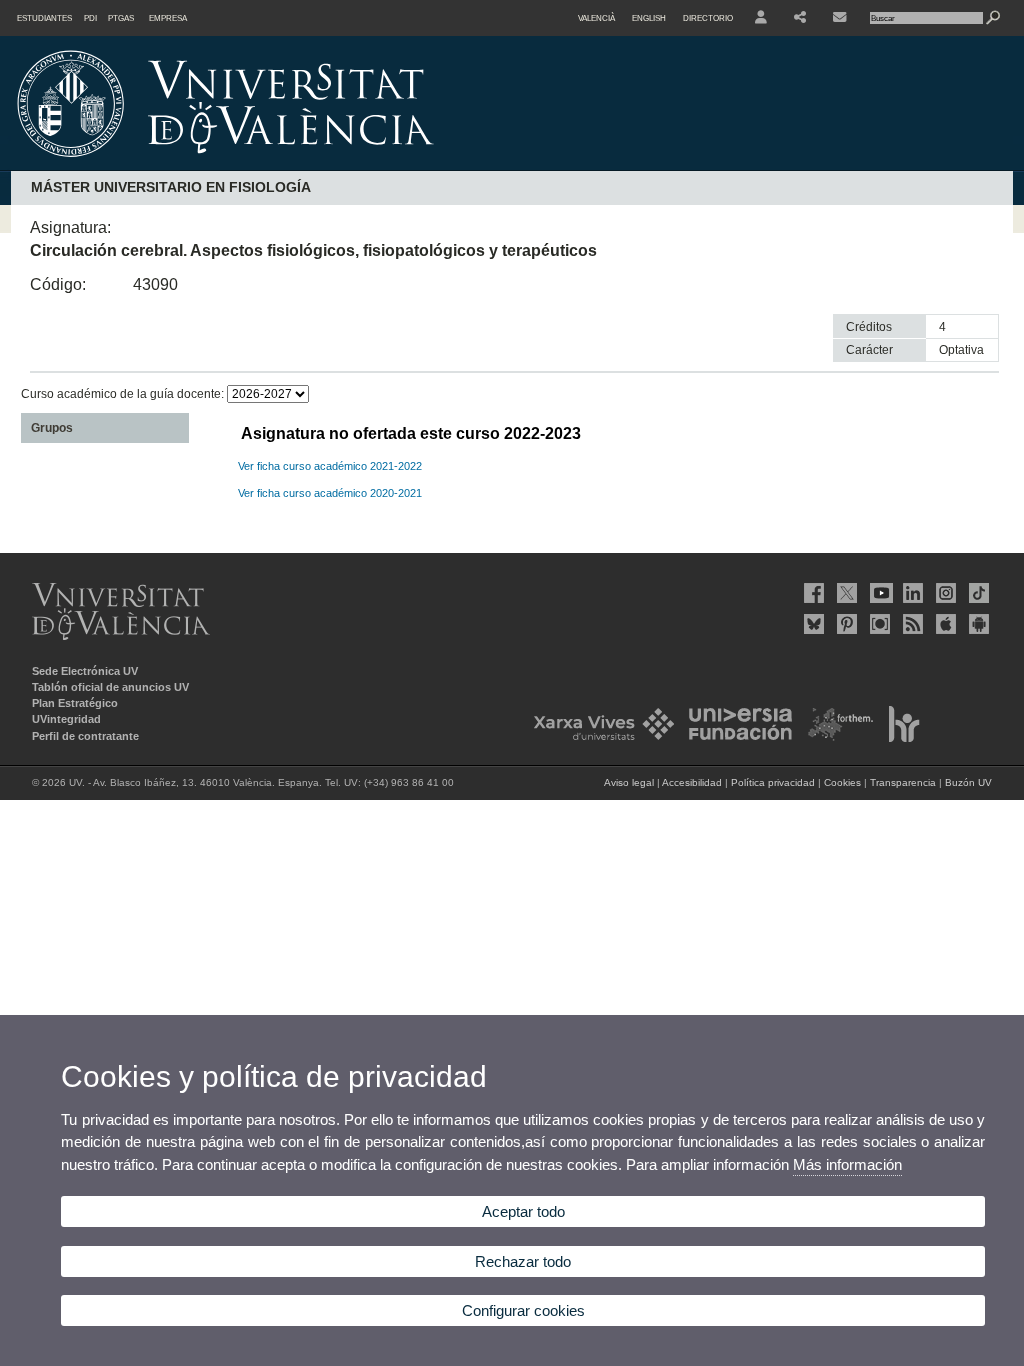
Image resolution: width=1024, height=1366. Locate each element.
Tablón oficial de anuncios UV (110, 687)
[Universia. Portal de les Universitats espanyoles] (735, 738)
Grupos (52, 428)
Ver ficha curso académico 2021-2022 (330, 466)
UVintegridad (66, 719)
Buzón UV (968, 782)
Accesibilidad (692, 782)
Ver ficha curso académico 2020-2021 (330, 493)
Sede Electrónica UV (85, 671)
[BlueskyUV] (812, 624)
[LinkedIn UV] (911, 593)
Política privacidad (773, 782)
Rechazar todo (523, 1261)
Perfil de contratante (85, 736)
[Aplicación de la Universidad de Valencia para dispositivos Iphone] (944, 624)
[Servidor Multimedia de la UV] (878, 624)
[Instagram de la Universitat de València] (944, 593)
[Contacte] (841, 18)
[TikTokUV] (977, 593)
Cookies (842, 782)
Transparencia (903, 782)
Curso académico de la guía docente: (124, 394)
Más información (847, 1164)
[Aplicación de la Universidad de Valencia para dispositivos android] (977, 624)
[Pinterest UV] (845, 624)
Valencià (596, 18)
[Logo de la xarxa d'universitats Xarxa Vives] (598, 738)
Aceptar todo (523, 1211)
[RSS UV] (911, 624)
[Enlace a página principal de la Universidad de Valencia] (396, 164)
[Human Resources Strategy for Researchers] (898, 738)
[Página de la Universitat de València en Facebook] (812, 593)
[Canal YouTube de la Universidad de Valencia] (878, 593)
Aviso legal (629, 782)
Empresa (168, 18)
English (649, 18)
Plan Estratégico (75, 703)
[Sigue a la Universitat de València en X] (845, 593)
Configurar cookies (523, 1310)
